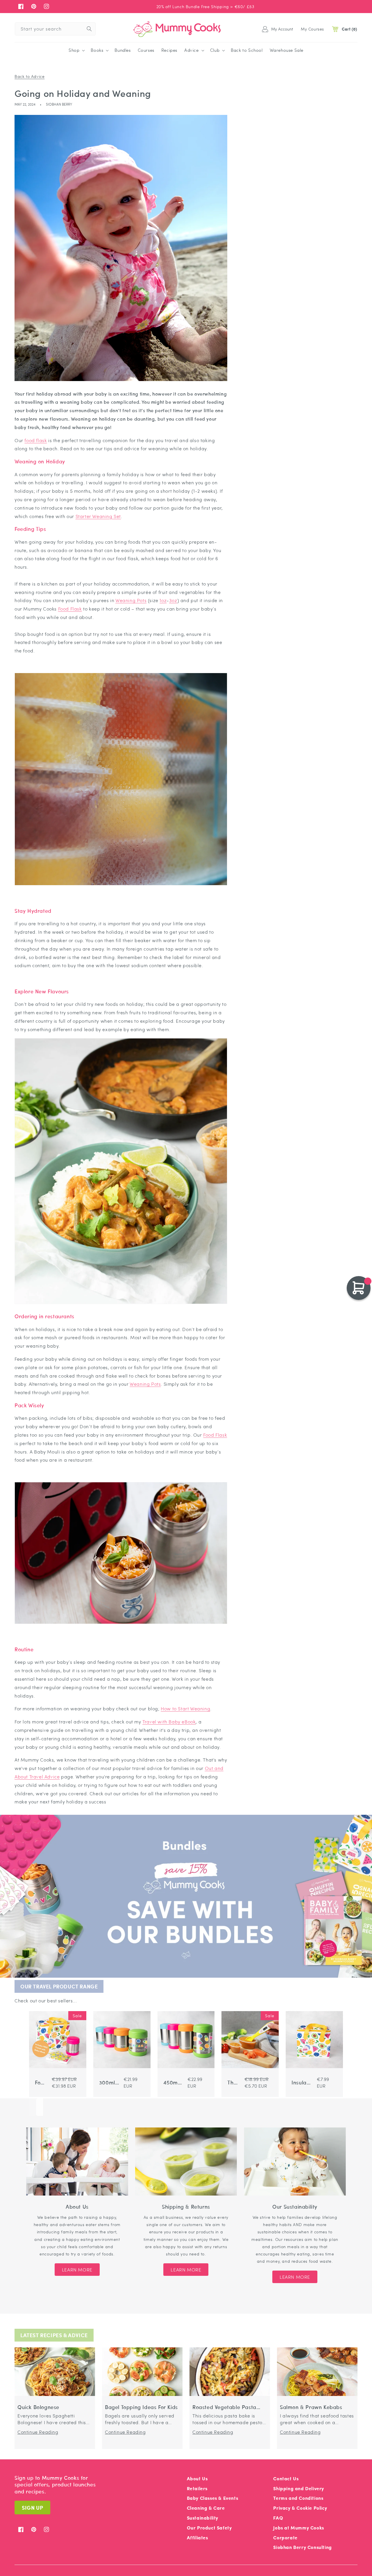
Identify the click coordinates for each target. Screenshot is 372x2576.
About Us (197, 2478)
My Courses (312, 29)
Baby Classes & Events (213, 2498)
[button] (76, 50)
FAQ (278, 2518)
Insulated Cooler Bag (302, 2083)
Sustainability (203, 2518)
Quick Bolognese (38, 2407)
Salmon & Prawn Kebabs (311, 2407)
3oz (173, 600)
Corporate (285, 2537)
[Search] (89, 29)
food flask (36, 440)
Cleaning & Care (206, 2508)
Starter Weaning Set (98, 516)
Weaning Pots (131, 600)
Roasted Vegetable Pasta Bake (224, 2407)
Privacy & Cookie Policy (300, 2508)
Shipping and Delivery (299, 2488)
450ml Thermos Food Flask (173, 2083)
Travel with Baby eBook (169, 1722)
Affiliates (197, 2537)
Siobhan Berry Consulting (302, 2547)
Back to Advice (29, 76)
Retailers (197, 2488)
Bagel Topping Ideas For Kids (141, 2407)
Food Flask (70, 609)
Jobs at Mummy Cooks (298, 2528)
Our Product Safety (209, 2528)
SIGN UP (32, 2507)
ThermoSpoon (234, 2083)
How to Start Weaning (185, 1708)
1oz (163, 600)
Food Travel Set (41, 2083)
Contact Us (286, 2478)
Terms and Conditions (298, 2498)
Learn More (77, 2270)
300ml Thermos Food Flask (109, 2083)
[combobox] (55, 29)
